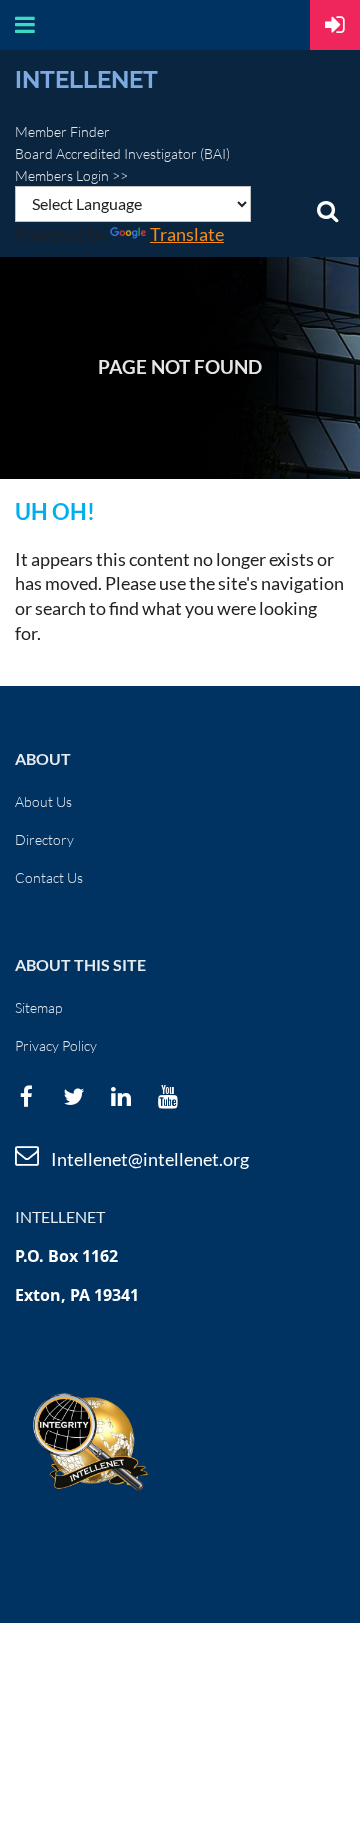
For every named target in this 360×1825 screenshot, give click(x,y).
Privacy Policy (56, 1045)
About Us (43, 801)
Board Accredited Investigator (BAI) (122, 153)
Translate (187, 234)
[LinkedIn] (120, 1096)
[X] (73, 1096)
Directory (44, 839)
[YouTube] (167, 1096)
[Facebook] (26, 1096)
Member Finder (62, 131)
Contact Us (49, 877)
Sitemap (38, 1007)
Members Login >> (71, 175)
